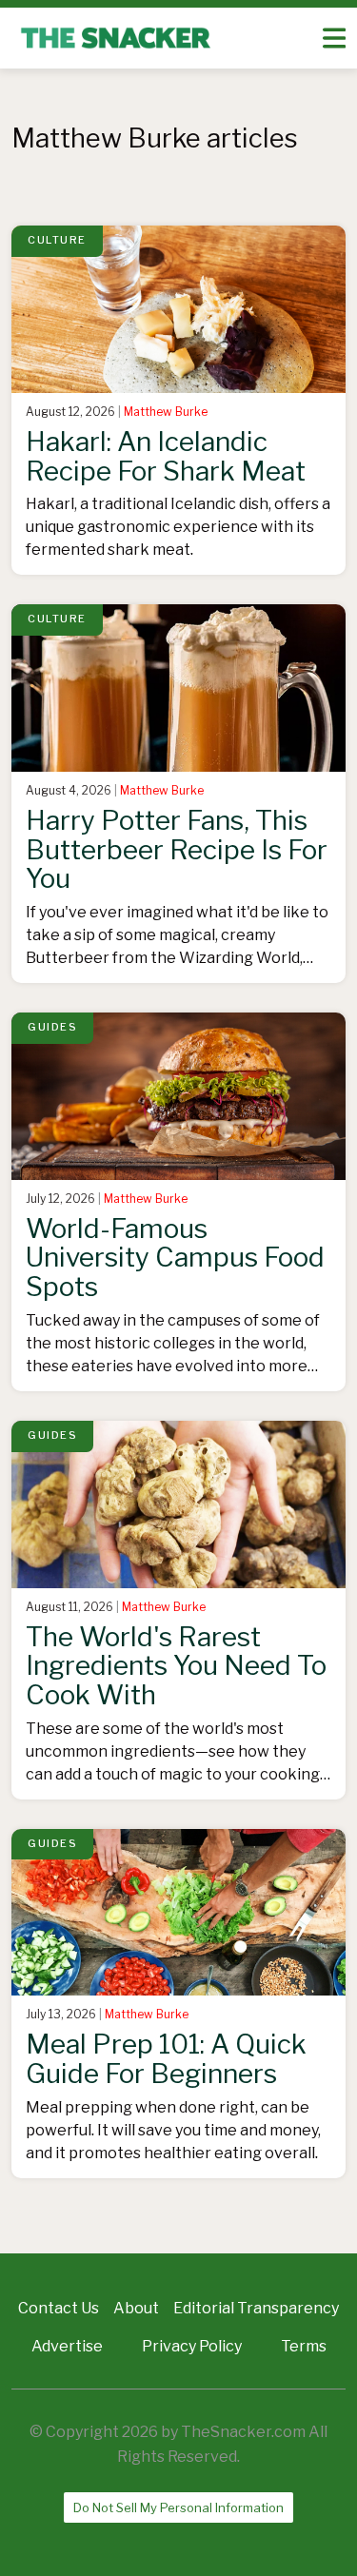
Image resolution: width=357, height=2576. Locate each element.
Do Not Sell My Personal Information (178, 2507)
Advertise (67, 2346)
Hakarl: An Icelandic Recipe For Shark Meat (166, 456)
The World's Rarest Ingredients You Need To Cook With (176, 1666)
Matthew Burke (166, 412)
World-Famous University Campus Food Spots (175, 1258)
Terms (304, 2346)
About (136, 2308)
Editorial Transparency (256, 2308)
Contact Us (59, 2308)
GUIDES (52, 1027)
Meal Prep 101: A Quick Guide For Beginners (166, 2059)
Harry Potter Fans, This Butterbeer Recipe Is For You (177, 850)
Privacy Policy (192, 2346)
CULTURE (57, 240)
